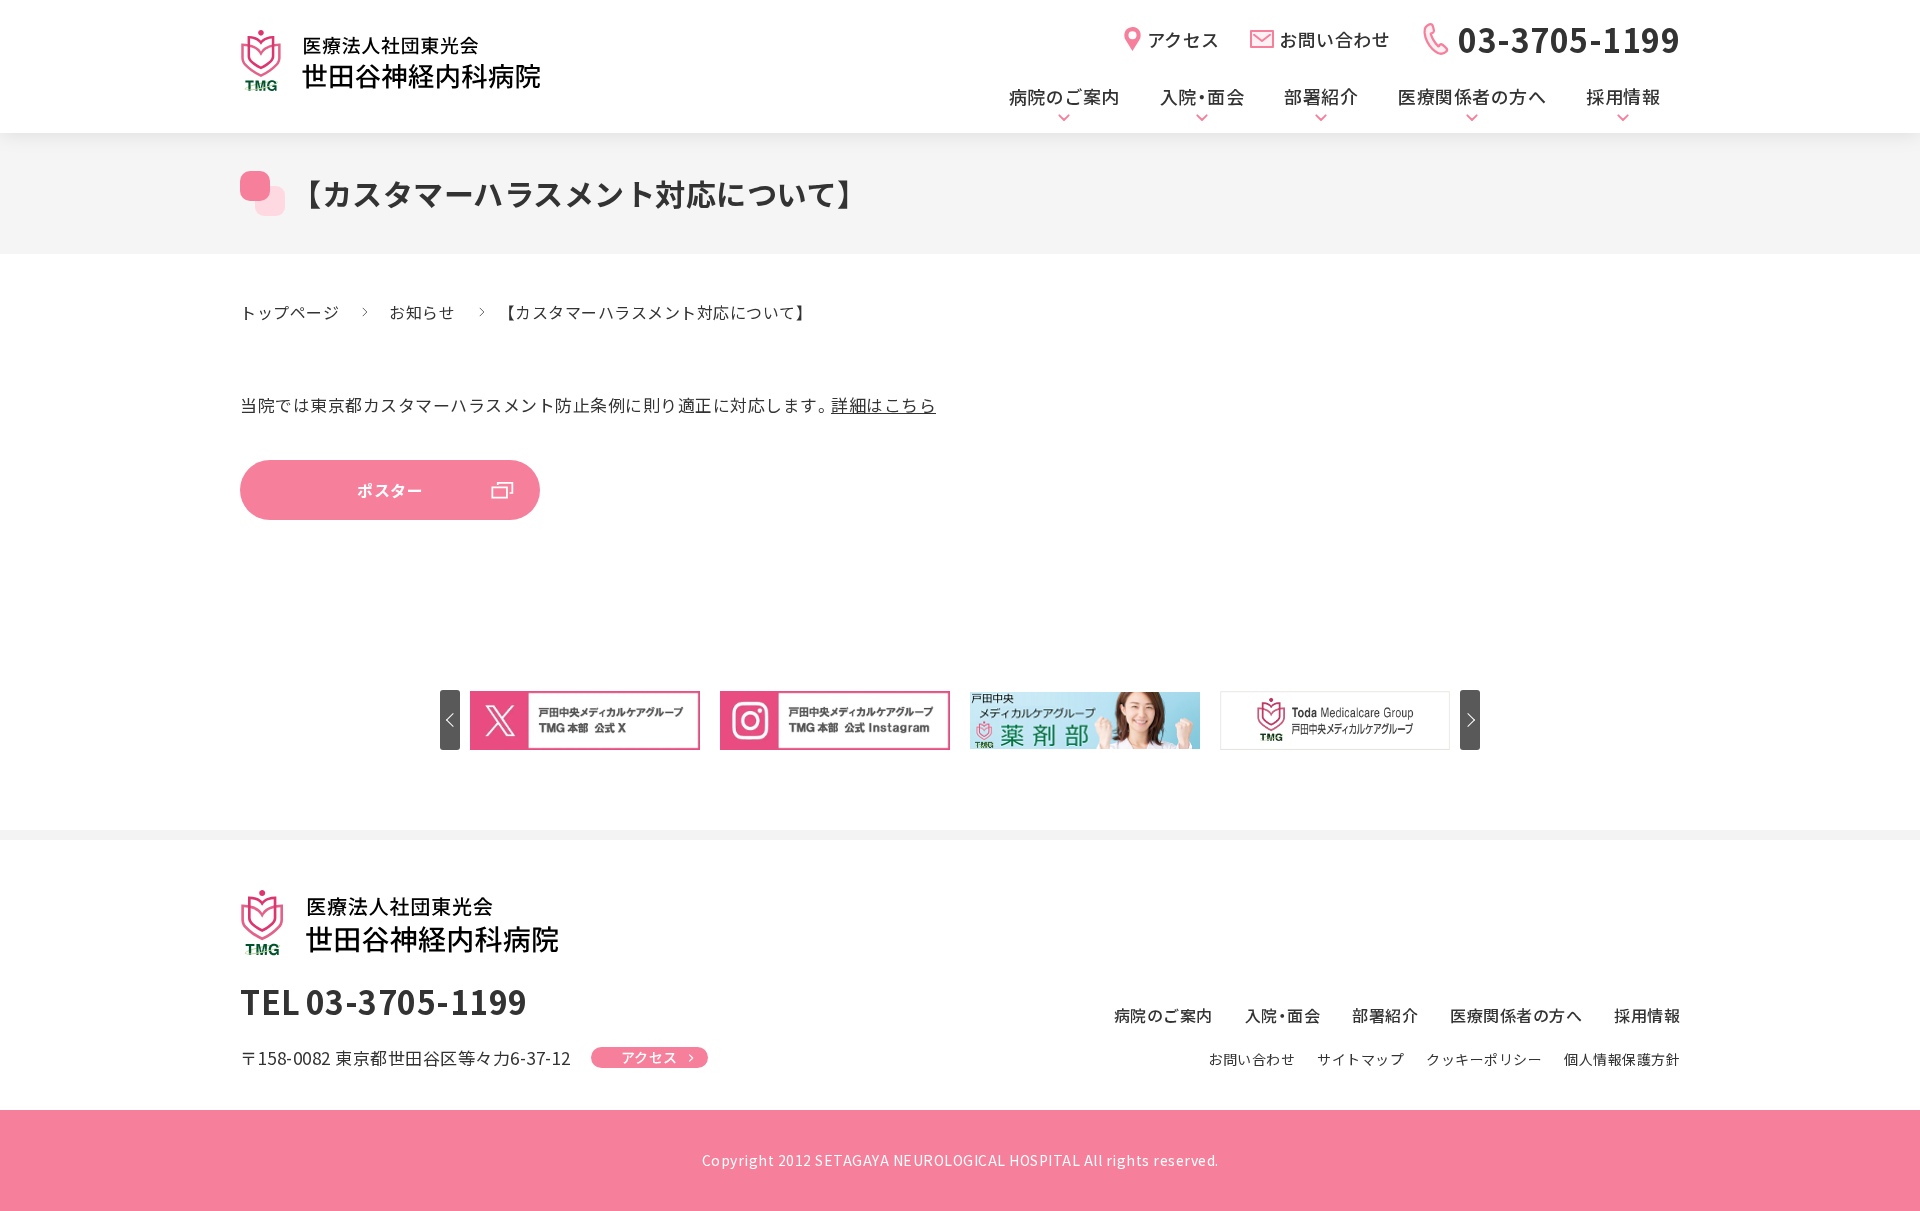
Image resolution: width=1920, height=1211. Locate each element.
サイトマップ (1360, 1059)
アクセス (1183, 39)
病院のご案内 (1064, 96)
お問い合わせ (1334, 39)
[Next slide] (1470, 720)
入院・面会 (1202, 96)
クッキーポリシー (1484, 1059)
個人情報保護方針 (1622, 1059)
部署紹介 (1321, 96)
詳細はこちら (883, 404)
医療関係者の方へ (1472, 96)
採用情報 (1623, 96)
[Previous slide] (450, 720)
